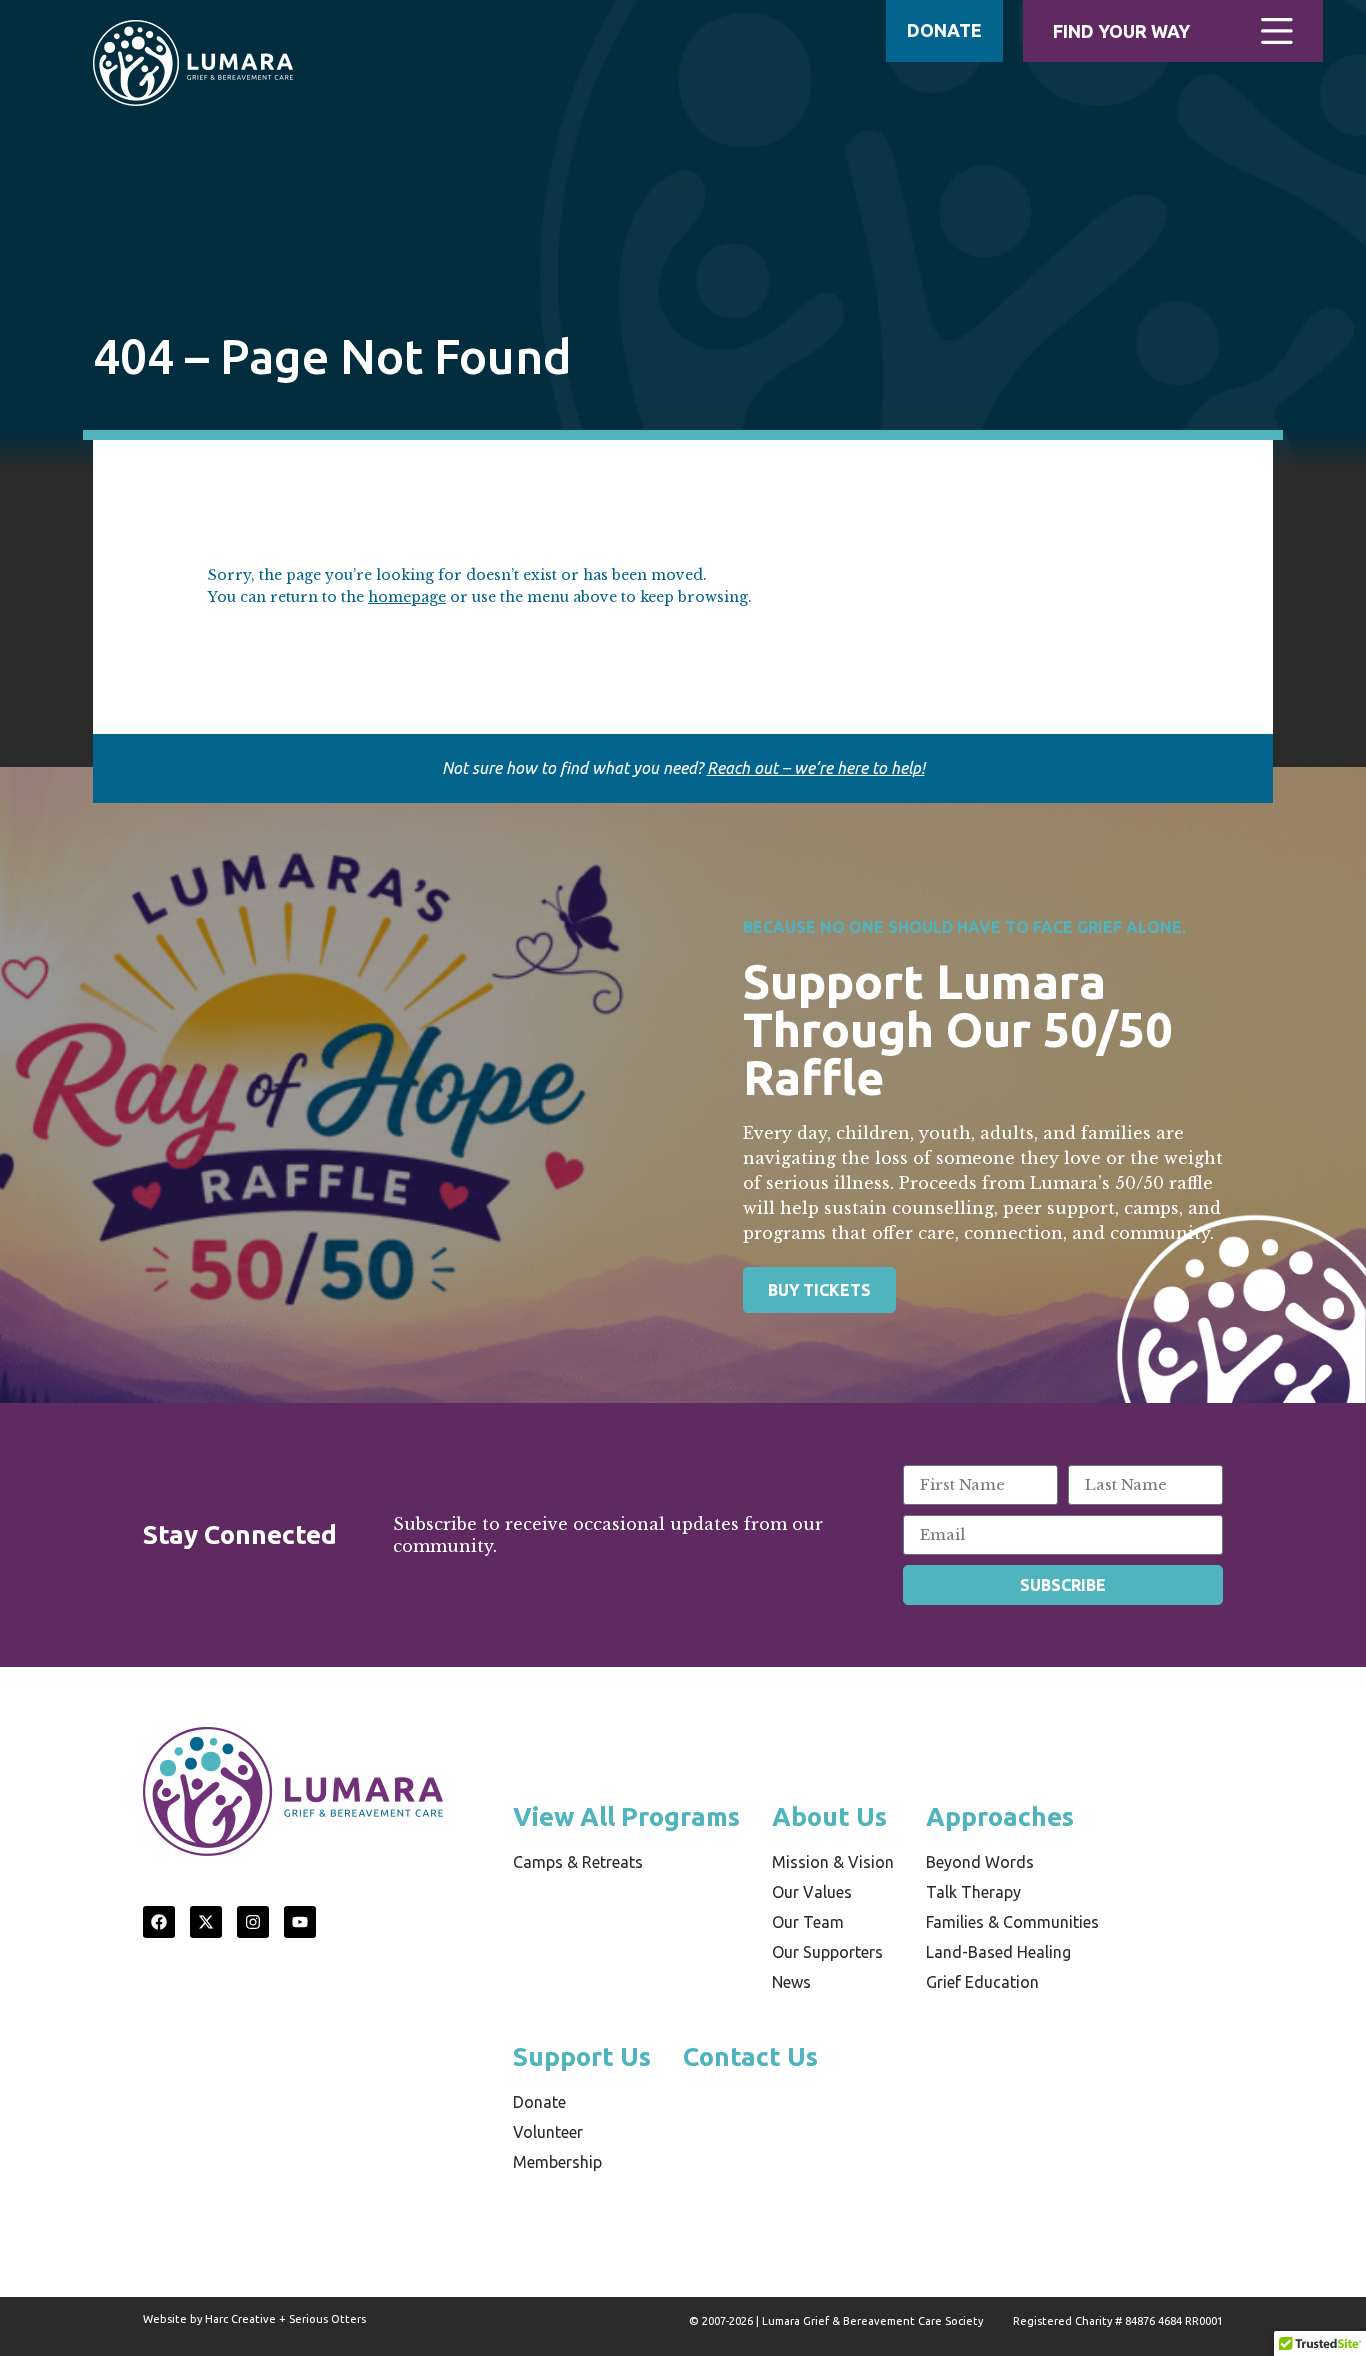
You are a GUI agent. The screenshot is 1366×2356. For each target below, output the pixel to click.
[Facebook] (159, 1922)
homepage (407, 597)
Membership (557, 2162)
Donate (539, 2102)
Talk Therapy (973, 1892)
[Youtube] (300, 1922)
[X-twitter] (206, 1922)
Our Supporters (827, 1952)
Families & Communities (1012, 1922)
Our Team (808, 1922)
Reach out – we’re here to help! (816, 768)
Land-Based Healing (998, 1952)
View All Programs (626, 1816)
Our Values (812, 1892)
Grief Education (982, 1982)
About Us (829, 1816)
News (791, 1982)
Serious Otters (327, 2319)
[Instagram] (253, 1922)
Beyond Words (980, 1862)
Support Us (582, 2056)
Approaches (1000, 1816)
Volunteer (548, 2132)
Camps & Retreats (578, 1862)
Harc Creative (240, 2319)
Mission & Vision (833, 1862)
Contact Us (750, 2056)
